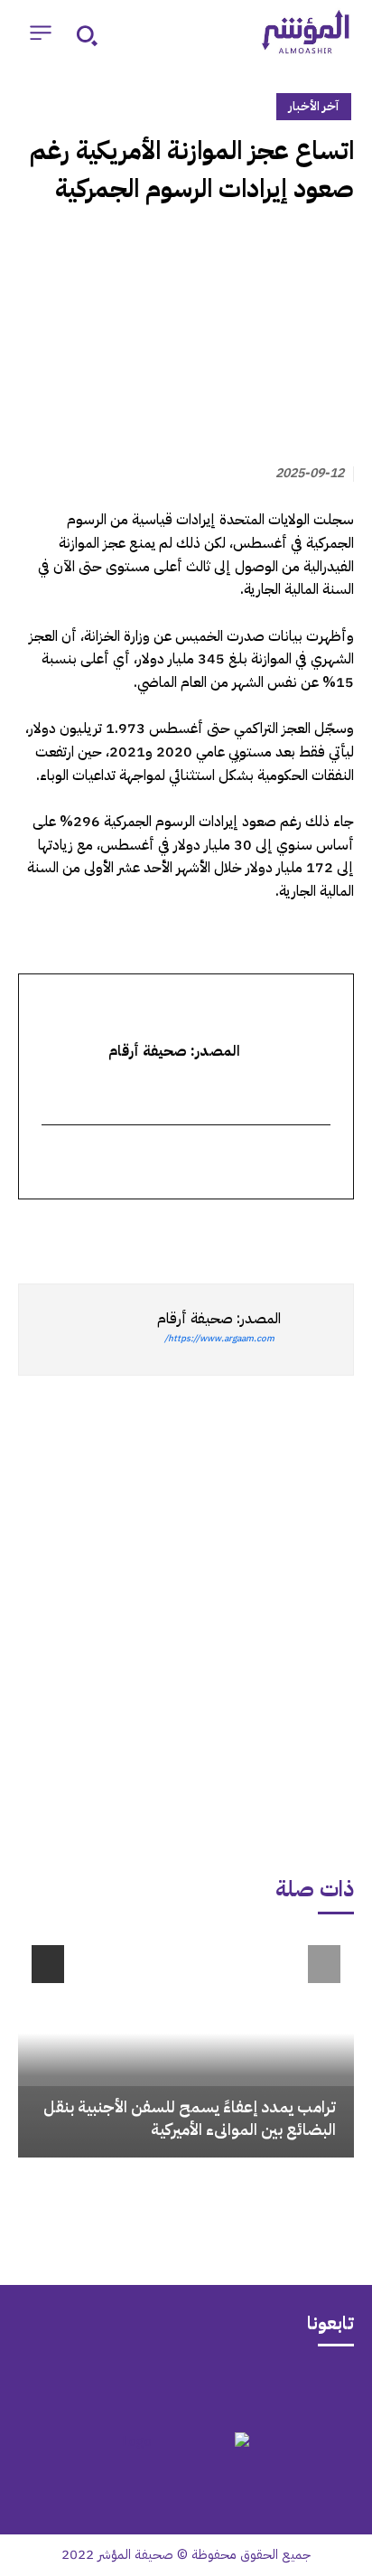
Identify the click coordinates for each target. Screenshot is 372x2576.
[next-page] (48, 1964)
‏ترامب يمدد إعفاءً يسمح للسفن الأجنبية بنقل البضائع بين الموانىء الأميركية (190, 2118)
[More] (127, 1232)
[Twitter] (336, 1232)
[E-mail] (319, 1163)
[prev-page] (324, 1964)
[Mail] (256, 2387)
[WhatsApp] (294, 1232)
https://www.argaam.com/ (219, 1338)
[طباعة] (211, 1232)
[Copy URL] (170, 1232)
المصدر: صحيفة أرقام (219, 1319)
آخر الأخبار (314, 106)
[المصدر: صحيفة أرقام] (317, 1330)
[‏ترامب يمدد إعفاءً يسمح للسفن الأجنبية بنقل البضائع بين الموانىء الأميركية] (186, 2045)
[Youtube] (116, 2387)
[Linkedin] (253, 1232)
